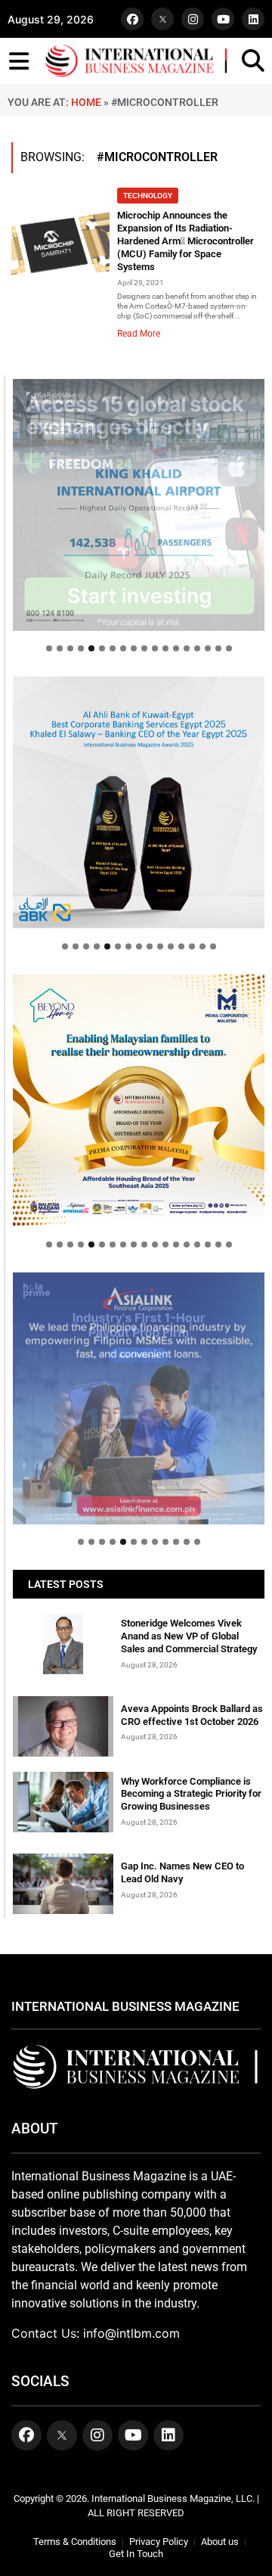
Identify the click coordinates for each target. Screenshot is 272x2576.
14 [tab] (187, 648)
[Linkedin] (253, 19)
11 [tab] (155, 648)
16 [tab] (208, 648)
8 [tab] (123, 648)
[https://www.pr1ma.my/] (139, 1100)
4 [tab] (81, 648)
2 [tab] (60, 648)
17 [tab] (218, 648)
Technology (148, 196)
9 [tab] (134, 648)
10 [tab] (144, 648)
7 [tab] (113, 648)
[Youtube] (223, 19)
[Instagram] (193, 19)
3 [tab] (70, 648)
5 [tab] (91, 648)
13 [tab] (176, 648)
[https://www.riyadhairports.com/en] (139, 505)
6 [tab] (102, 648)
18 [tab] (229, 648)
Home (86, 102)
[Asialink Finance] (139, 1398)
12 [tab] (165, 648)
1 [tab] (49, 648)
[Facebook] (132, 19)
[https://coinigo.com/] (139, 802)
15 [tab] (197, 648)
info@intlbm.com (131, 2333)
